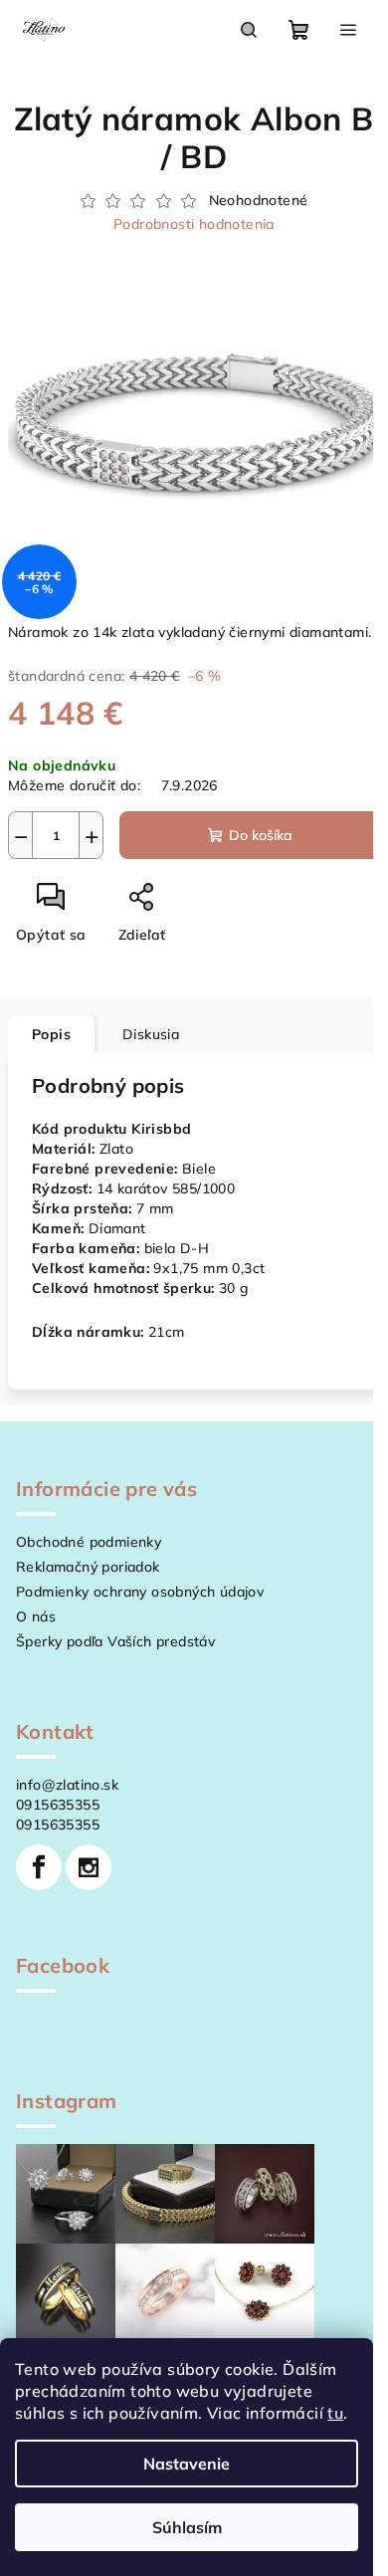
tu (335, 2413)
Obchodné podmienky (89, 1542)
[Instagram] (89, 1867)
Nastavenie (187, 2464)
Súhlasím (187, 2527)
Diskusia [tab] (151, 1034)
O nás (36, 1616)
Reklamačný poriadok (88, 1567)
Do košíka (261, 835)
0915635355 (58, 1805)
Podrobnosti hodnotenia (194, 224)
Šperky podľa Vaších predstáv (115, 1641)
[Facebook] (39, 1867)
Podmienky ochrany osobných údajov (140, 1592)
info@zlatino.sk (67, 1785)
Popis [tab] (51, 1034)
